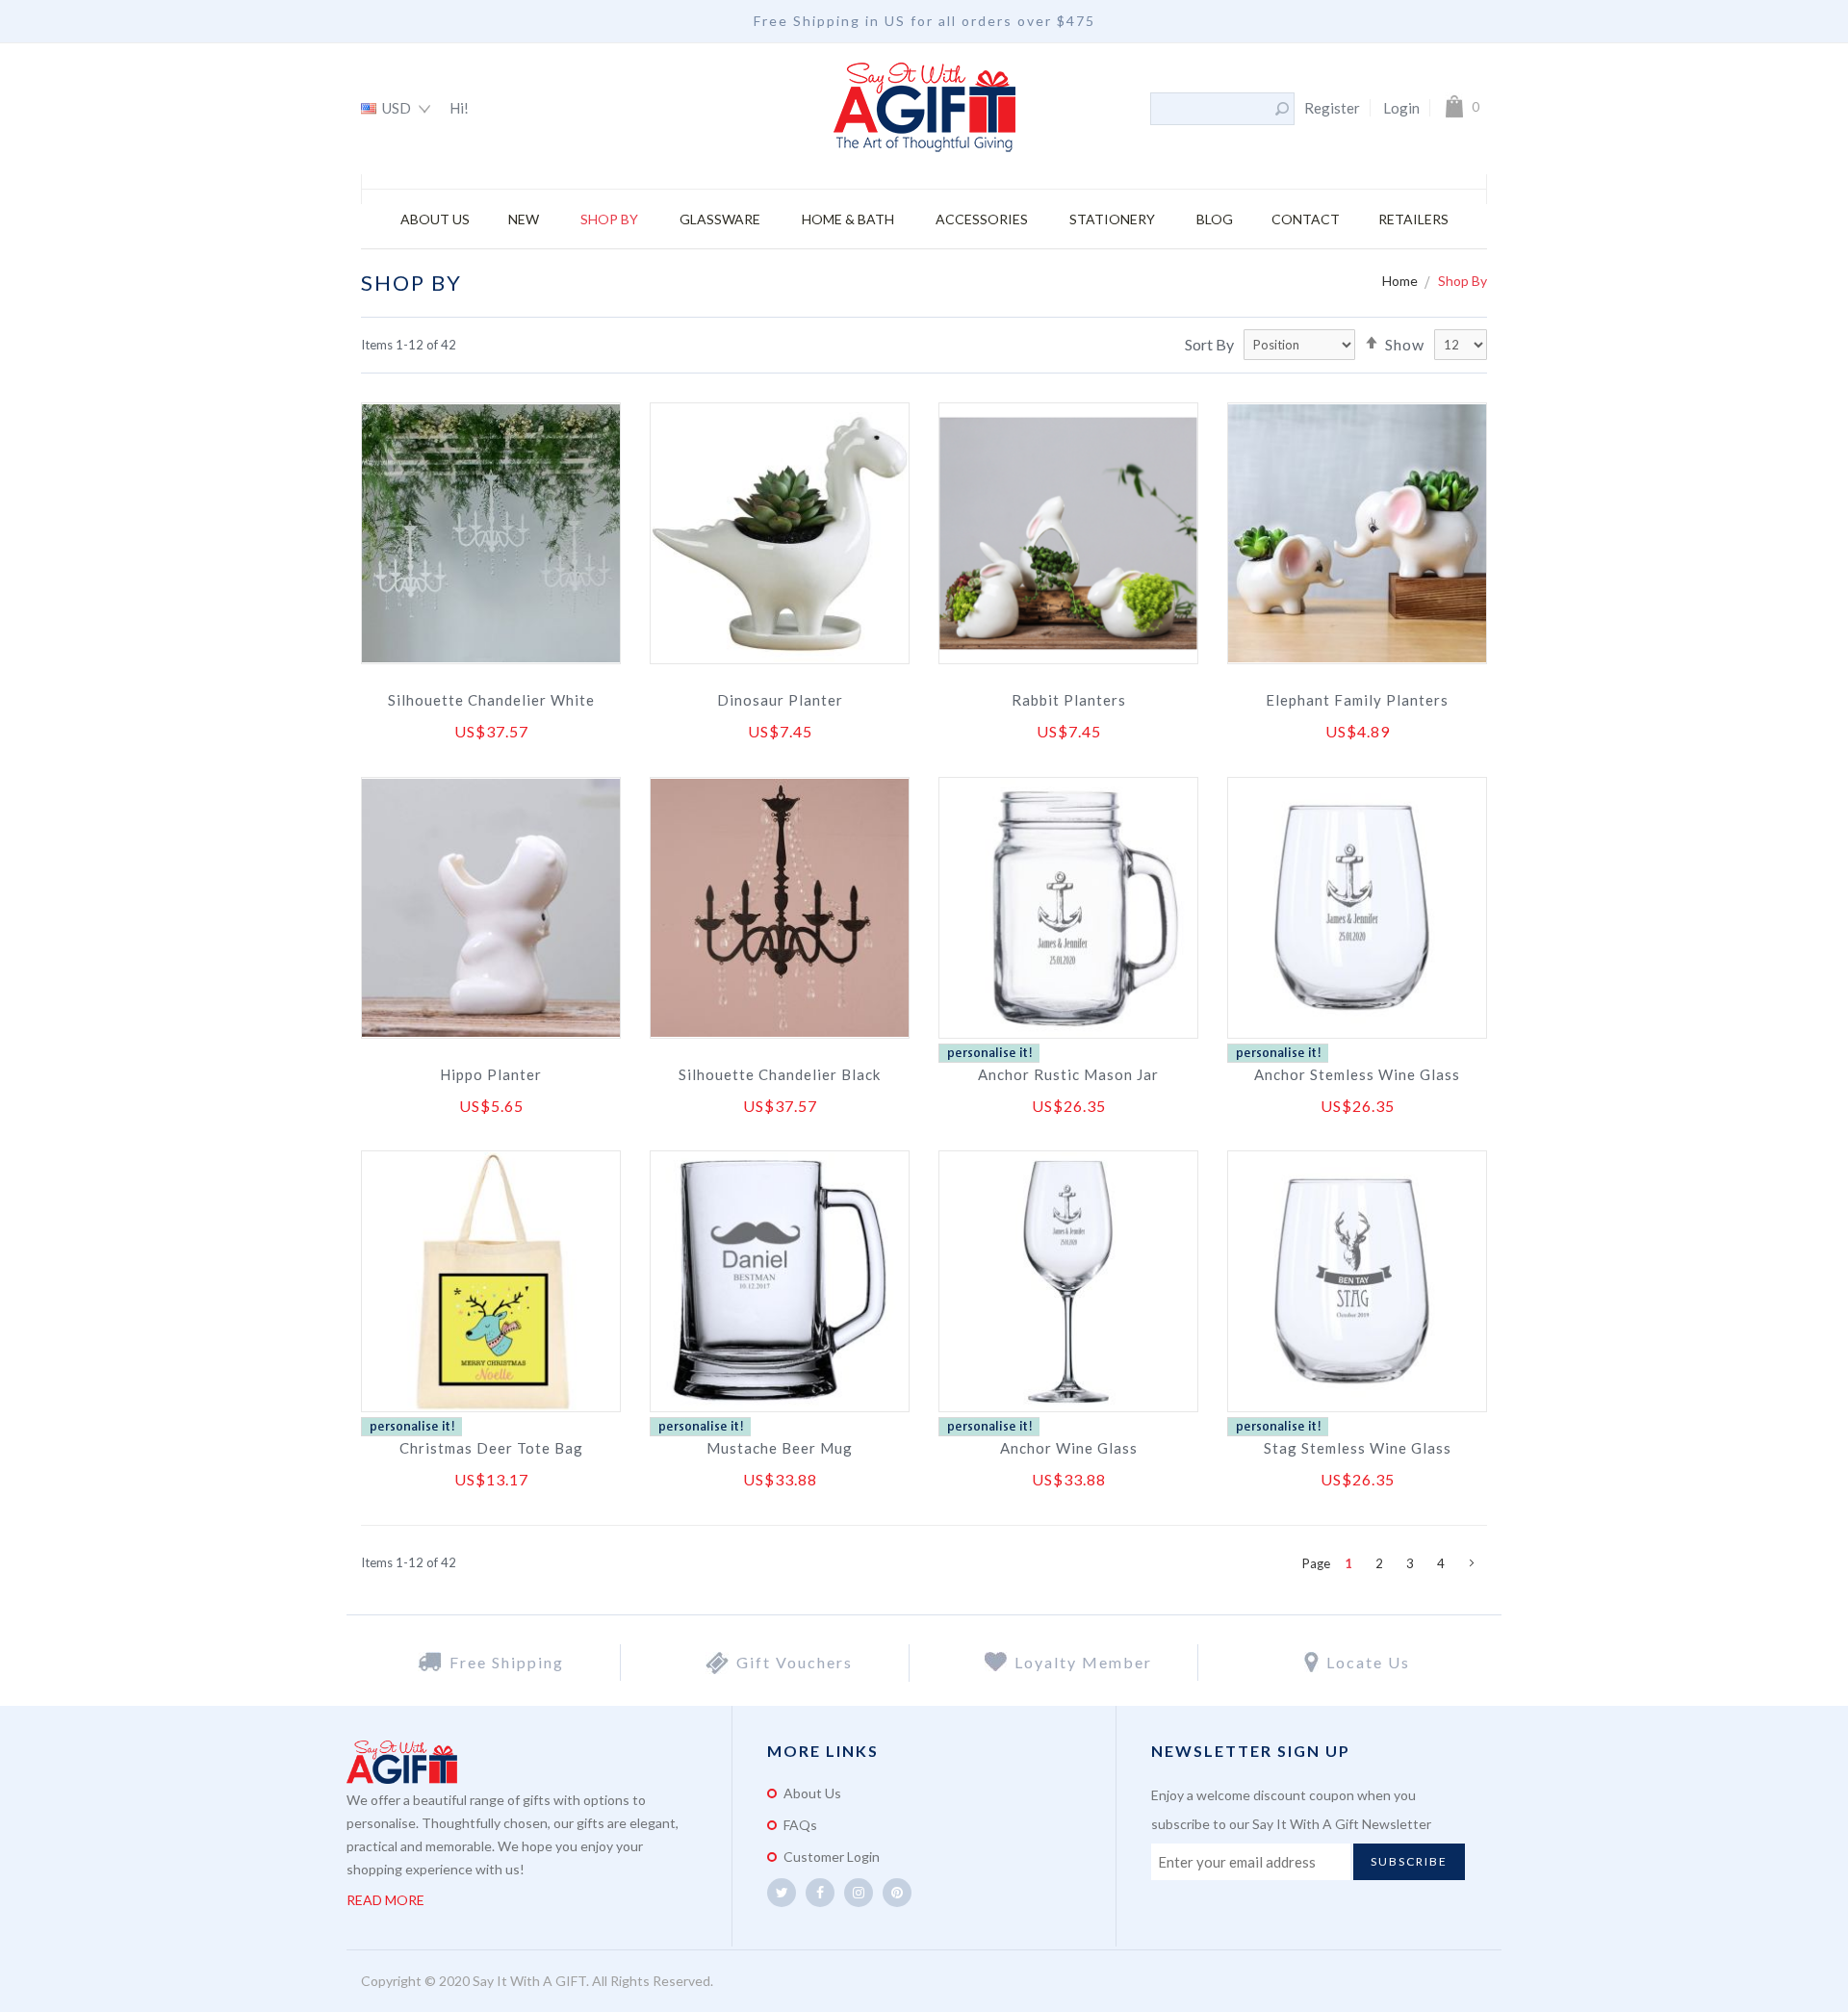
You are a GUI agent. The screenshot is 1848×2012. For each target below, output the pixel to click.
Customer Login (832, 1857)
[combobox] (1212, 109)
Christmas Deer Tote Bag (491, 1448)
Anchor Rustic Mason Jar (1068, 1074)
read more (385, 1900)
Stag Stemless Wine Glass (1358, 1448)
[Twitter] (782, 1893)
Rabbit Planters (1069, 700)
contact (1306, 219)
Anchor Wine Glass (1069, 1448)
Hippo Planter (491, 1074)
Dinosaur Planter (780, 700)
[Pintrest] (897, 1893)
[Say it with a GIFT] (924, 109)
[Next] (1472, 1563)
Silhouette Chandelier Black (780, 1074)
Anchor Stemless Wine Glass (1357, 1074)
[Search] (1282, 109)
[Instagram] (859, 1893)
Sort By (1209, 344)
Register (1332, 108)
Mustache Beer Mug (780, 1448)
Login (1401, 108)
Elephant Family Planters (1357, 700)
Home (1401, 281)
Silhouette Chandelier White (491, 700)
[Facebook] (820, 1893)
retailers (1413, 219)
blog (1215, 219)
